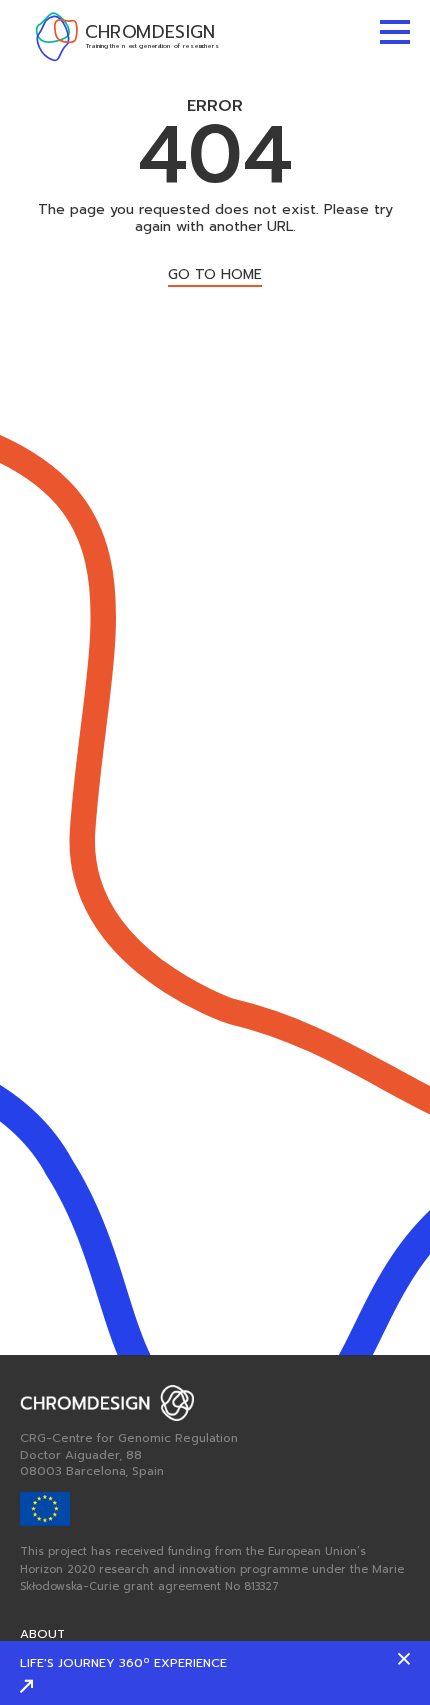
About (42, 1634)
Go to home (215, 276)
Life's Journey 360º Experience (123, 1663)
